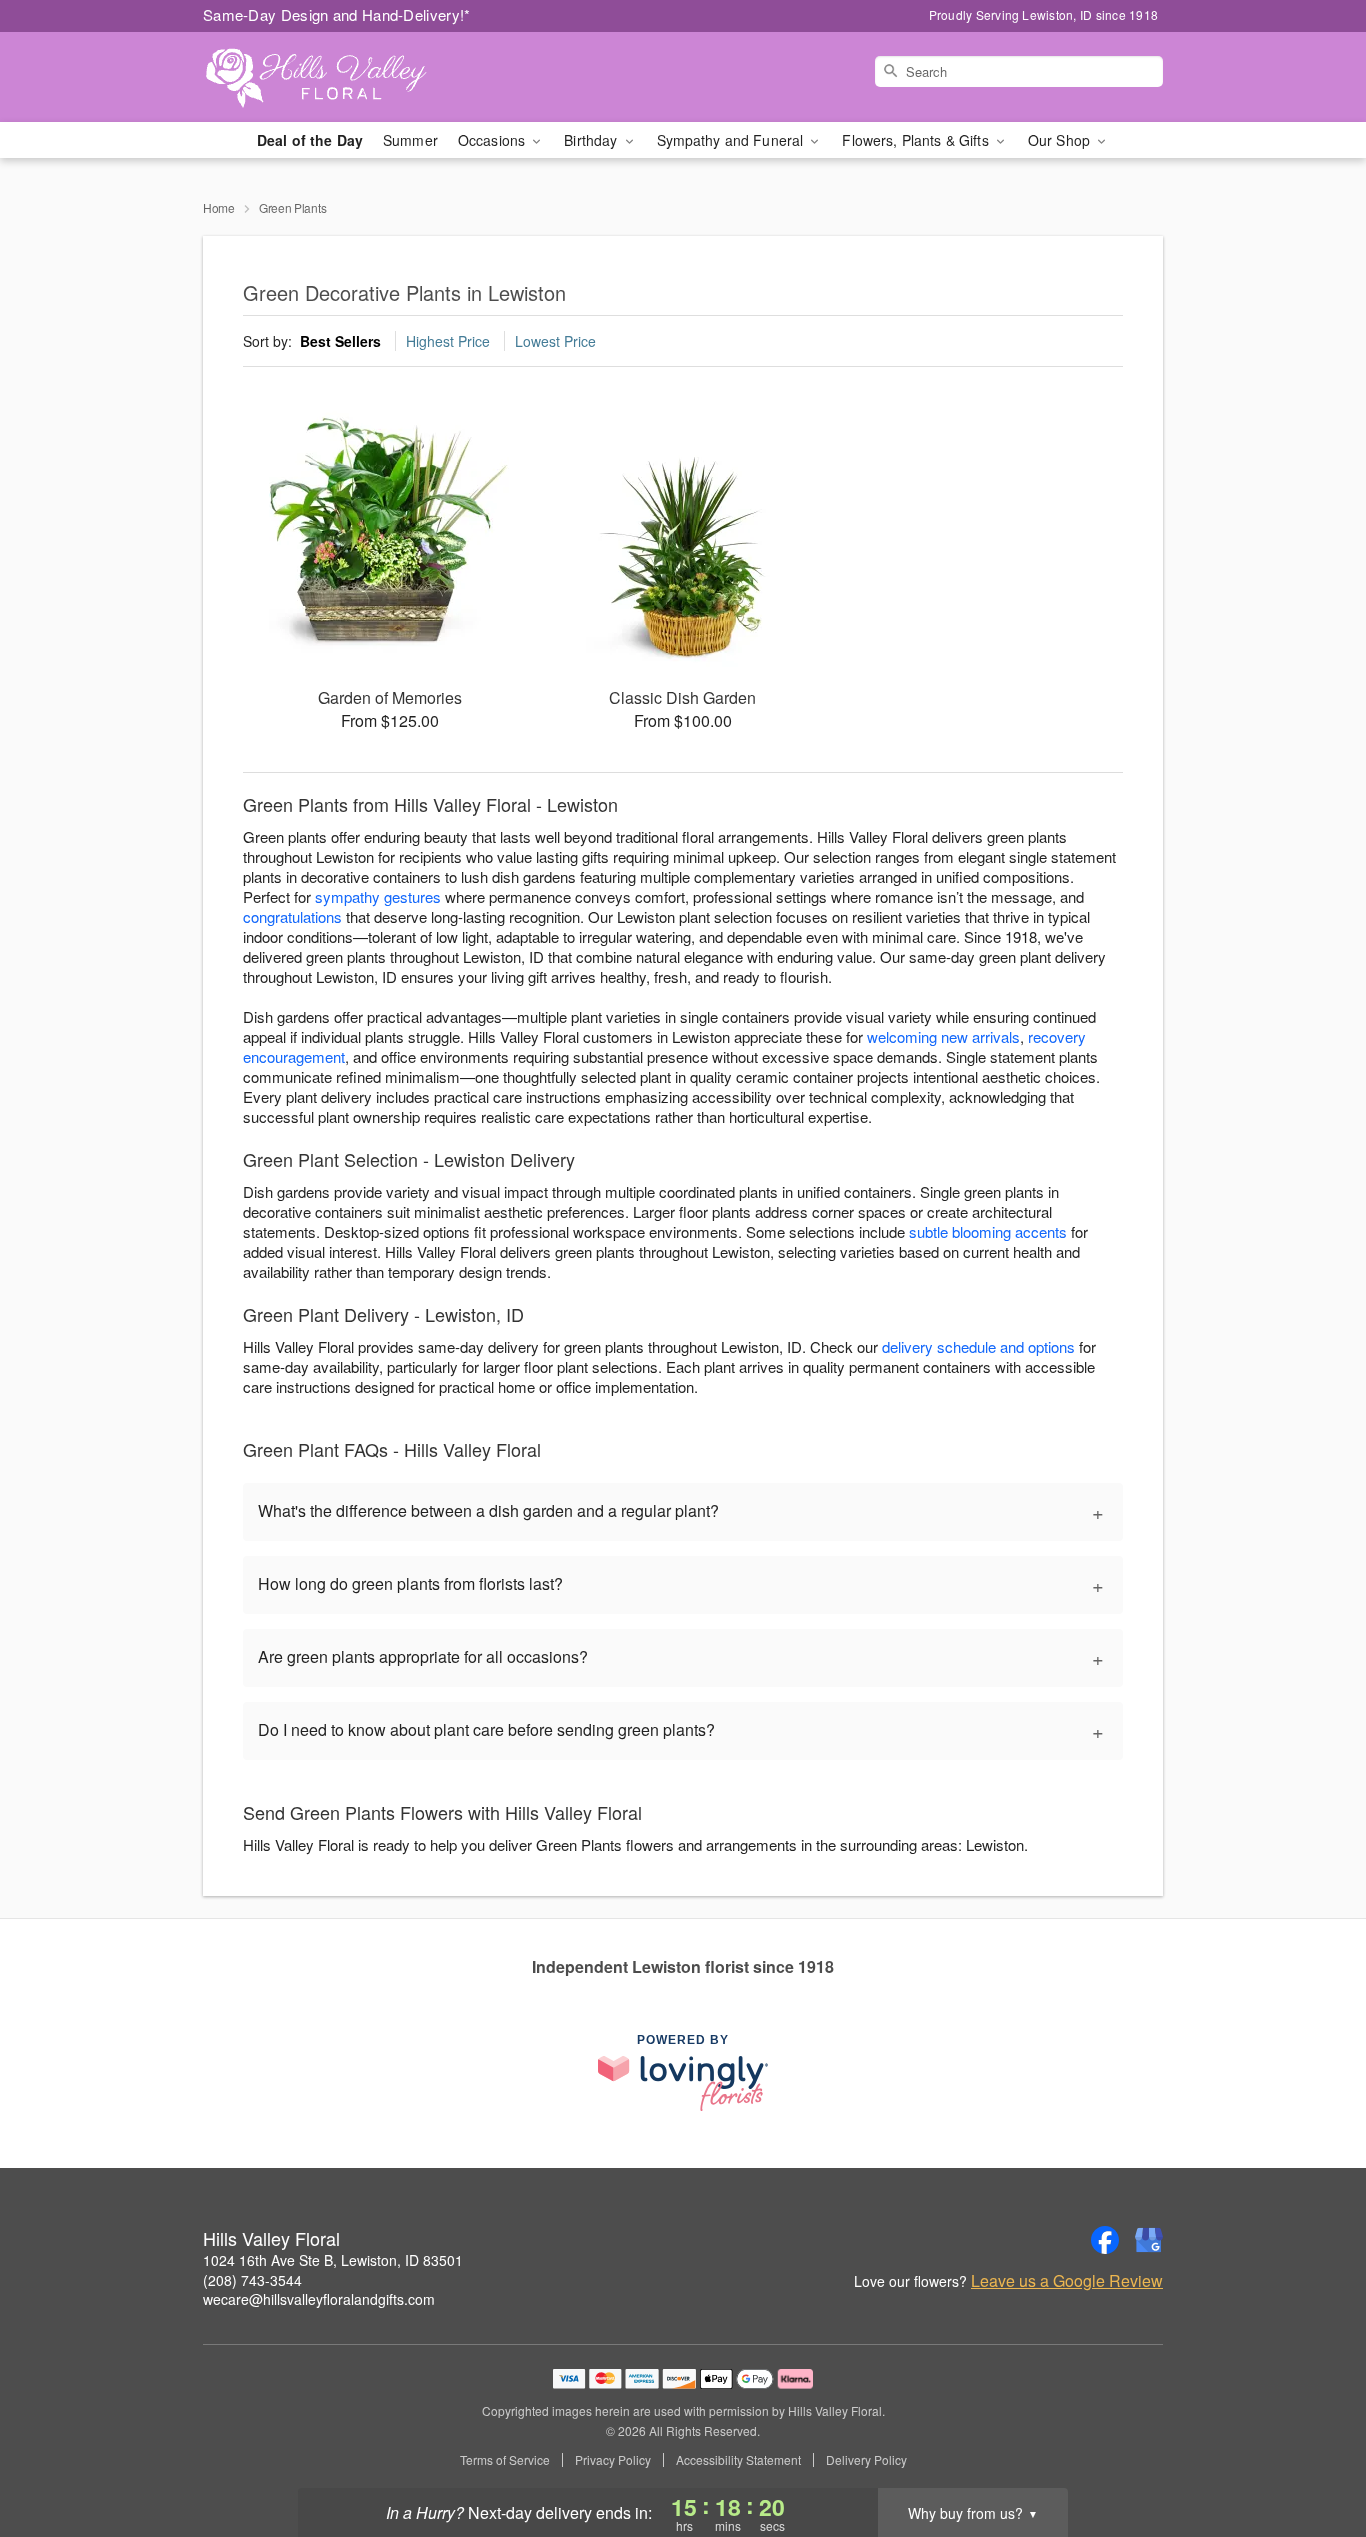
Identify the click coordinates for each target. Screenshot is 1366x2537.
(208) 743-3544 (252, 2280)
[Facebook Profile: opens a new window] (1105, 2240)
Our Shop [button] (1061, 140)
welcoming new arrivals (943, 1036)
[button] (1313, 2452)
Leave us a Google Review (1067, 2281)
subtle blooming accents (988, 1231)
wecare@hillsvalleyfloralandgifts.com (319, 2299)
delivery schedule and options (978, 1346)
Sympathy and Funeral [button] (732, 140)
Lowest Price (555, 341)
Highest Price (448, 341)
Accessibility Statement (738, 2460)
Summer (410, 140)
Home (219, 207)
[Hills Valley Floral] (347, 77)
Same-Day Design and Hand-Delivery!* (337, 14)
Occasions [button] (493, 140)
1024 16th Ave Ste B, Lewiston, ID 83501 (333, 2260)
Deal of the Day (310, 140)
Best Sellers (340, 341)
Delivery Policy (866, 2460)
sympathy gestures (378, 896)
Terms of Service (505, 2460)
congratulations (292, 916)
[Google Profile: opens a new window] (1149, 2240)
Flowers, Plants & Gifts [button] (917, 140)
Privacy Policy (613, 2460)
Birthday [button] (592, 140)
